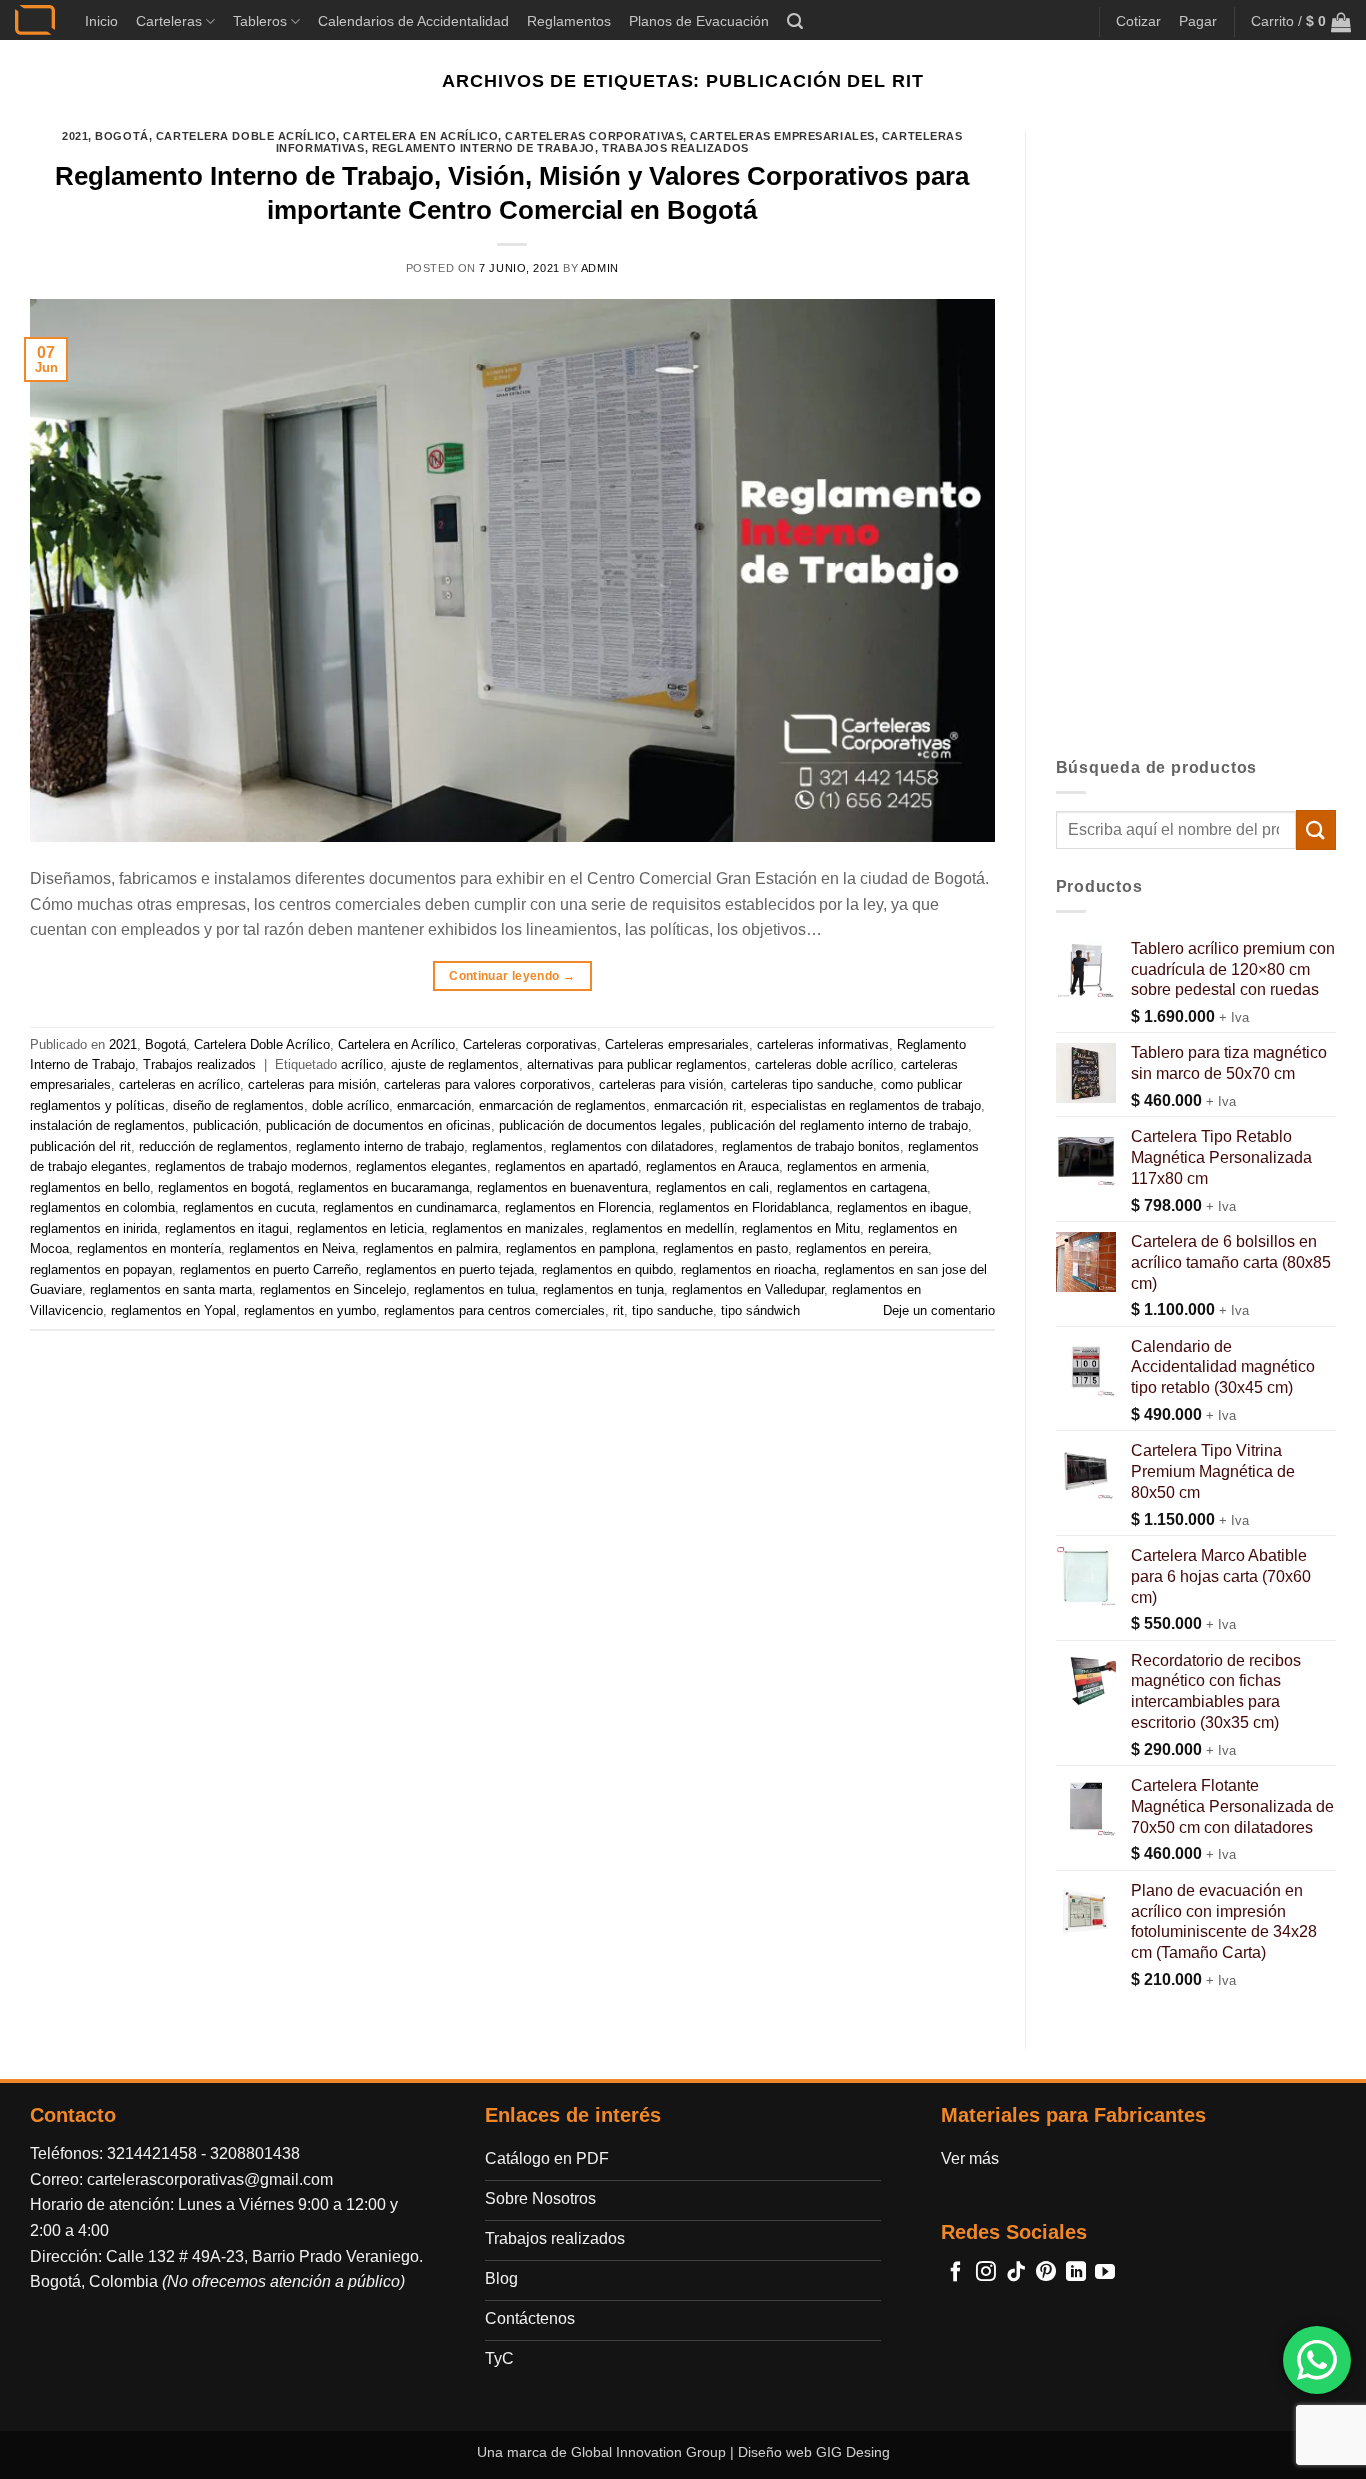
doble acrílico (350, 1105)
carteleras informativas (823, 1044)
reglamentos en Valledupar (748, 1289)
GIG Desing (853, 2452)
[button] (795, 21)
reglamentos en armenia (856, 1166)
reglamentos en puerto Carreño (269, 1269)
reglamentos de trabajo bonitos (811, 1146)
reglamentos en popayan (101, 1269)
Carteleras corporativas (594, 136)
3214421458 (152, 2153)
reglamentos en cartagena (852, 1187)
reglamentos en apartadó (566, 1166)
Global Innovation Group (648, 2452)
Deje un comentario (939, 1310)
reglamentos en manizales (508, 1228)
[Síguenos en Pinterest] (1046, 2273)
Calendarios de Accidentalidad (413, 21)
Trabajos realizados (675, 148)
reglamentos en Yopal (173, 1310)
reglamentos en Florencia (578, 1207)
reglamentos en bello (90, 1187)
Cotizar (1138, 21)
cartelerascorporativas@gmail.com (210, 2179)
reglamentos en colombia (102, 1207)
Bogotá (121, 136)
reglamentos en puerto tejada (450, 1269)
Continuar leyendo (512, 976)
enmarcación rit (698, 1105)
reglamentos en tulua (474, 1289)
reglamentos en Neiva (292, 1248)
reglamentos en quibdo (607, 1269)
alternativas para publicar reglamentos (637, 1064)
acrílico (362, 1064)
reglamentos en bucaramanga (383, 1187)
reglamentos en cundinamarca (410, 1207)
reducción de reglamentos (213, 1146)
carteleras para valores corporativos (487, 1084)
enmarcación (434, 1105)
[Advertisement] (1196, 431)
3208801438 (255, 2153)
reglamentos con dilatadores (632, 1146)
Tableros (260, 21)
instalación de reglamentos (107, 1125)
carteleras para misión (312, 1084)
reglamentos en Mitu (801, 1228)
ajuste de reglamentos (455, 1064)
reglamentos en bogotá (224, 1187)
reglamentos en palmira (430, 1248)
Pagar (1198, 21)
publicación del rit (80, 1146)
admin (600, 268)
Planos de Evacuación (699, 21)
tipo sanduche (672, 1310)
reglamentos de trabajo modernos (251, 1166)
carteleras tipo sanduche (802, 1084)
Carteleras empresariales (782, 136)
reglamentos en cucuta (249, 1207)
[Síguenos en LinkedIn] (1076, 2273)
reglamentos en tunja (603, 1289)
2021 (75, 136)
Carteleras (169, 21)
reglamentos (507, 1146)
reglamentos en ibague (902, 1207)
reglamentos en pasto (725, 1248)
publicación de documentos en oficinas (378, 1125)
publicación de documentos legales (600, 1125)
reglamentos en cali (712, 1187)
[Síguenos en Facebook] (956, 2273)
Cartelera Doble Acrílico (246, 136)
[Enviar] (1316, 829)
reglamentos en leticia (360, 1228)
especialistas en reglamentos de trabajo (866, 1105)
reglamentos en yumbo (310, 1310)
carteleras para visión (661, 1084)
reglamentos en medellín (663, 1228)
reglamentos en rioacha (748, 1269)
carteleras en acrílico (179, 1084)
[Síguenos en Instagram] (986, 2273)
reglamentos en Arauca (712, 1166)
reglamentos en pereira (862, 1248)
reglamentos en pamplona (580, 1248)
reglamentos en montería (149, 1248)
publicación (225, 1125)
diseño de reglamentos (238, 1105)
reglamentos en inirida (93, 1228)
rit (618, 1310)
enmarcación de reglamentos (562, 1105)
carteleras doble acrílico (824, 1064)
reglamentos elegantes (421, 1166)
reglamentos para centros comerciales (494, 1310)
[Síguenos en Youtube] (1105, 2273)
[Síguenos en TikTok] (1016, 2273)
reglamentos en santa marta (171, 1289)
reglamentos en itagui (227, 1228)
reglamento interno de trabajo (380, 1146)
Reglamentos (569, 21)
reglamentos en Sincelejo (333, 1289)
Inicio (101, 21)
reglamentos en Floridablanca (744, 1207)
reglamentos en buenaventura (562, 1187)
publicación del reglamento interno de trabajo (839, 1125)
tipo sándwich (760, 1310)
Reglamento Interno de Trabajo (483, 148)
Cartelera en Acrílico (420, 136)
